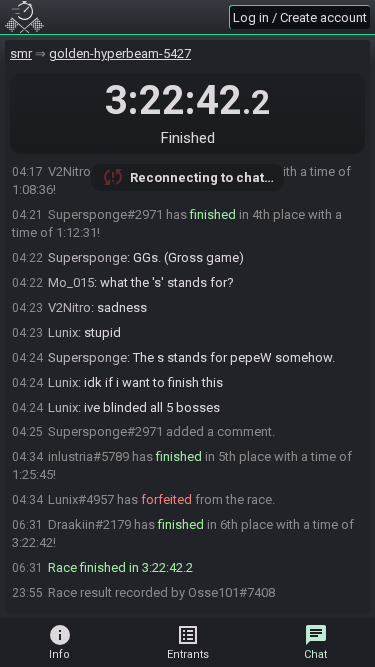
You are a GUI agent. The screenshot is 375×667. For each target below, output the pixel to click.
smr (21, 53)
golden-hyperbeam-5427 (120, 53)
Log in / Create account (300, 17)
